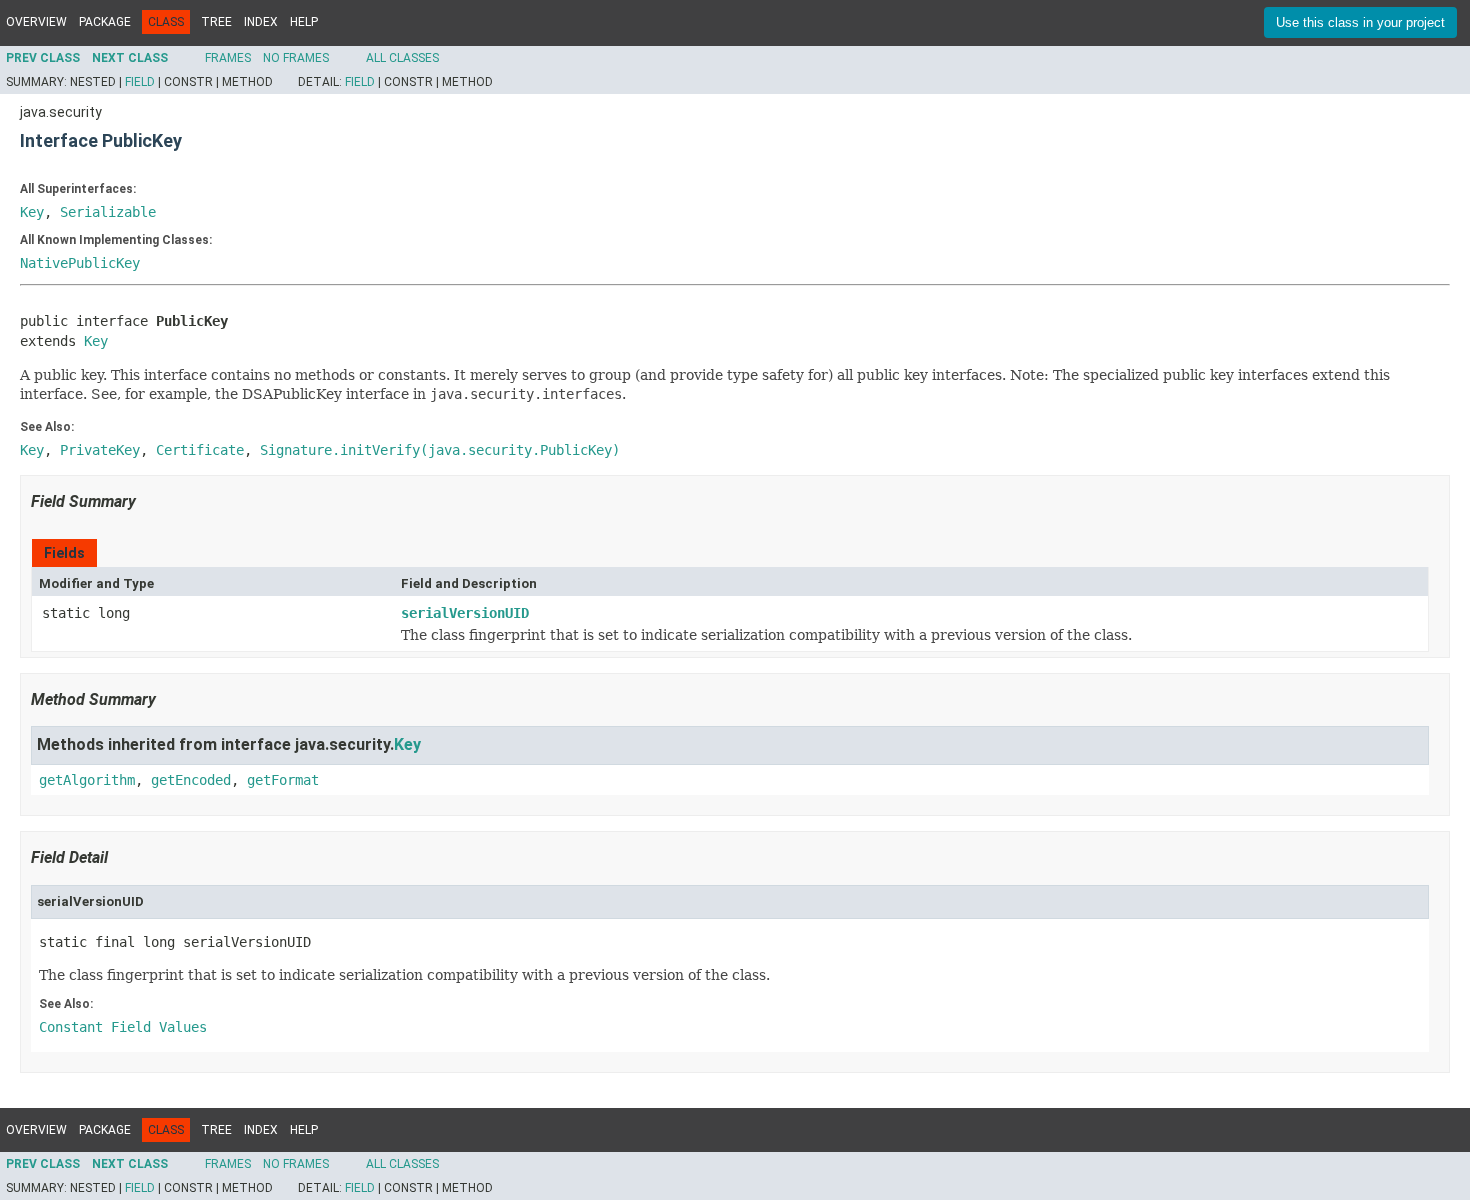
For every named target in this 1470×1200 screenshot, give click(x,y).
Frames (228, 58)
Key (32, 212)
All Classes (402, 58)
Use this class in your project (1360, 22)
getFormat (283, 780)
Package (105, 22)
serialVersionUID (465, 613)
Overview (36, 22)
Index (261, 22)
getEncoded (191, 780)
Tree (216, 22)
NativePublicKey (80, 263)
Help (304, 22)
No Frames (296, 58)
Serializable (108, 212)
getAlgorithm (87, 780)
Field (140, 82)
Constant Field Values (123, 1027)
